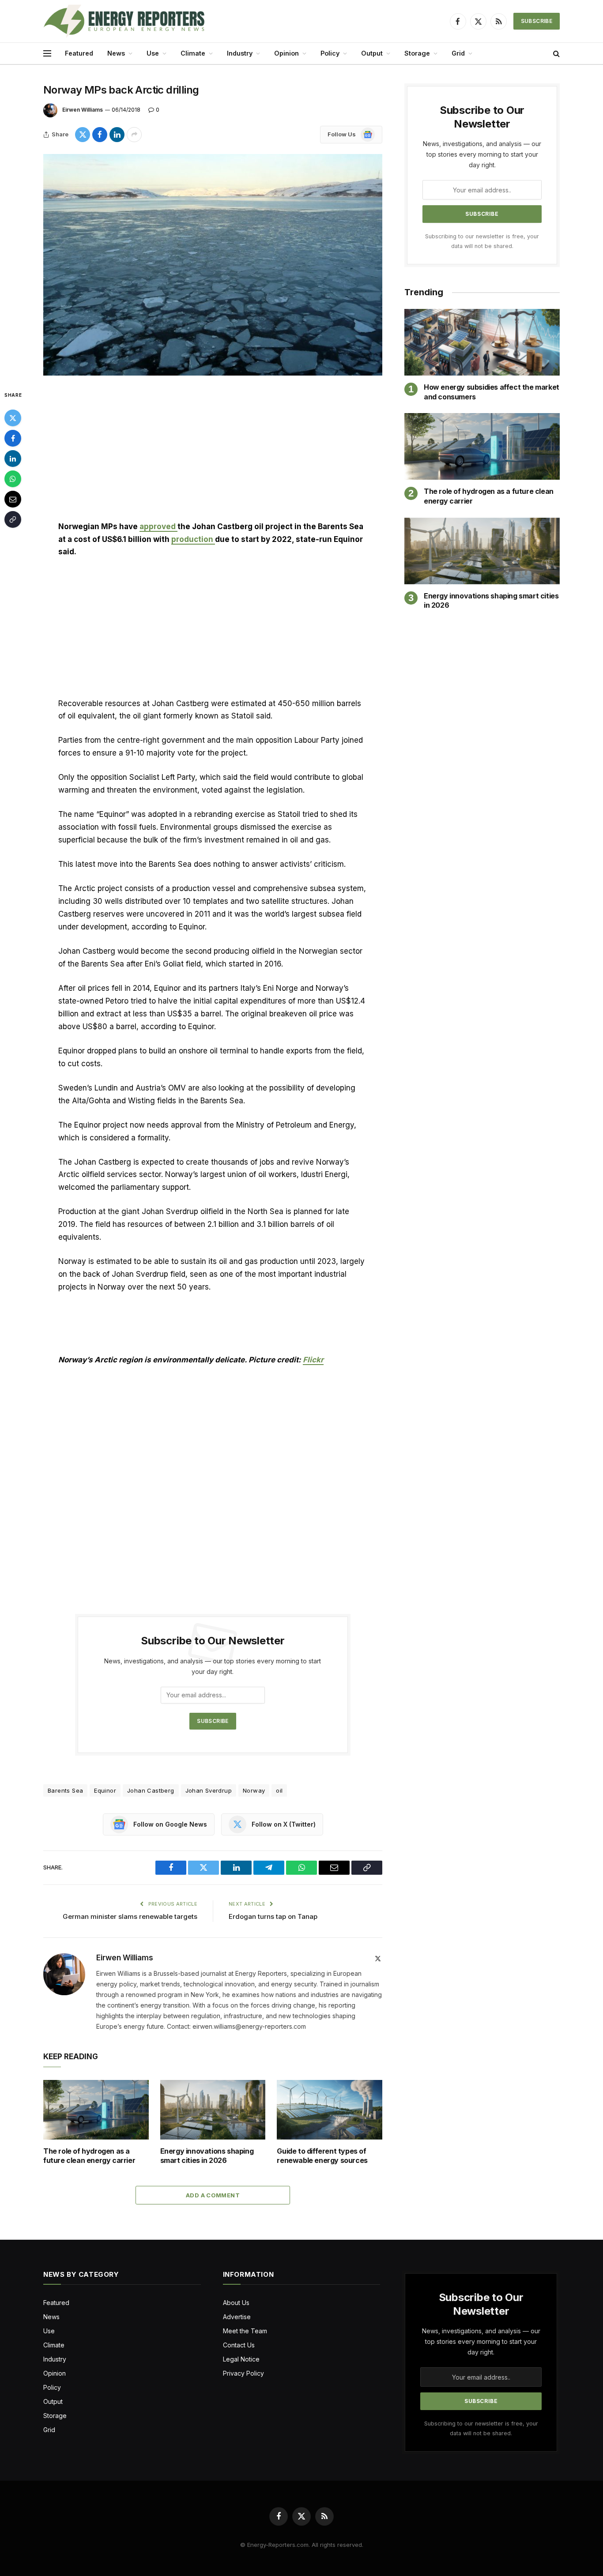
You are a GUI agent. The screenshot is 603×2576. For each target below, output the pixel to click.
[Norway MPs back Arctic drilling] (213, 265)
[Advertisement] (213, 455)
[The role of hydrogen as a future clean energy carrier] (96, 2110)
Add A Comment (213, 2195)
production (193, 539)
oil (279, 1790)
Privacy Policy (243, 2373)
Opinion (286, 53)
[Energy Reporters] (124, 21)
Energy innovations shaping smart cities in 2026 (207, 2156)
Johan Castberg (151, 1790)
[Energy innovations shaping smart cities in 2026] (213, 2110)
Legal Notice (241, 2359)
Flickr (313, 1360)
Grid (458, 53)
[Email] (13, 499)
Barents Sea (65, 1790)
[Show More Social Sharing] (134, 135)
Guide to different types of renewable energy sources (322, 2156)
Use (153, 53)
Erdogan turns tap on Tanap (274, 1916)
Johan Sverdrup (209, 1790)
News (116, 53)
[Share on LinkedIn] (117, 135)
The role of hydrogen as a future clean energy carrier (89, 2156)
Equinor (105, 1790)
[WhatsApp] (13, 479)
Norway (254, 1790)
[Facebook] (13, 438)
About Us (236, 2303)
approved (158, 526)
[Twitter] (13, 418)
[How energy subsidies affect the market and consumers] (482, 342)
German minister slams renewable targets (130, 1916)
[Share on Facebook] (100, 135)
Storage (417, 53)
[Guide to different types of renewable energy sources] (330, 2110)
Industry (240, 53)
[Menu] (47, 54)
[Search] (556, 54)
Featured (79, 53)
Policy (330, 53)
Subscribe (537, 21)
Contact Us (239, 2345)
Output (372, 53)
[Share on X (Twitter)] (83, 135)
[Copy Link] (13, 519)
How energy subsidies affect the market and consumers (492, 392)
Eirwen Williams (83, 110)
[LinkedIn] (13, 459)
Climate (193, 53)
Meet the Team (245, 2331)
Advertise (237, 2317)
